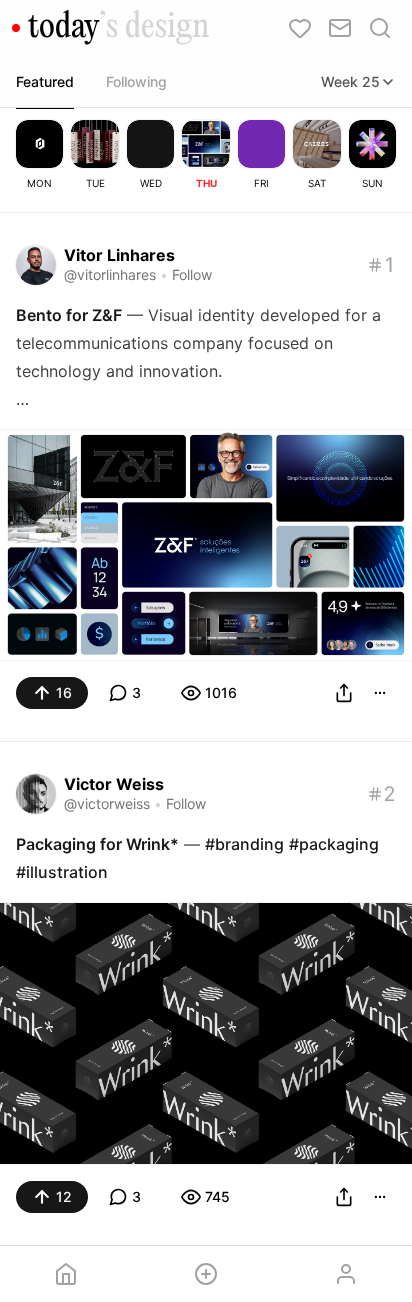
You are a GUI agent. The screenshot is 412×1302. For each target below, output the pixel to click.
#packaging (334, 844)
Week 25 (350, 81)
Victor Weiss (114, 784)
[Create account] (206, 1274)
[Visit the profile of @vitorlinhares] (36, 265)
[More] (380, 693)
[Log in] (346, 1274)
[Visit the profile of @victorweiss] (36, 794)
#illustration (62, 872)
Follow (192, 274)
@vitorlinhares (110, 274)
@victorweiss (107, 803)
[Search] (380, 28)
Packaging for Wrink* (97, 844)
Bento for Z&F (69, 315)
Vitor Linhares (119, 255)
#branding (244, 844)
